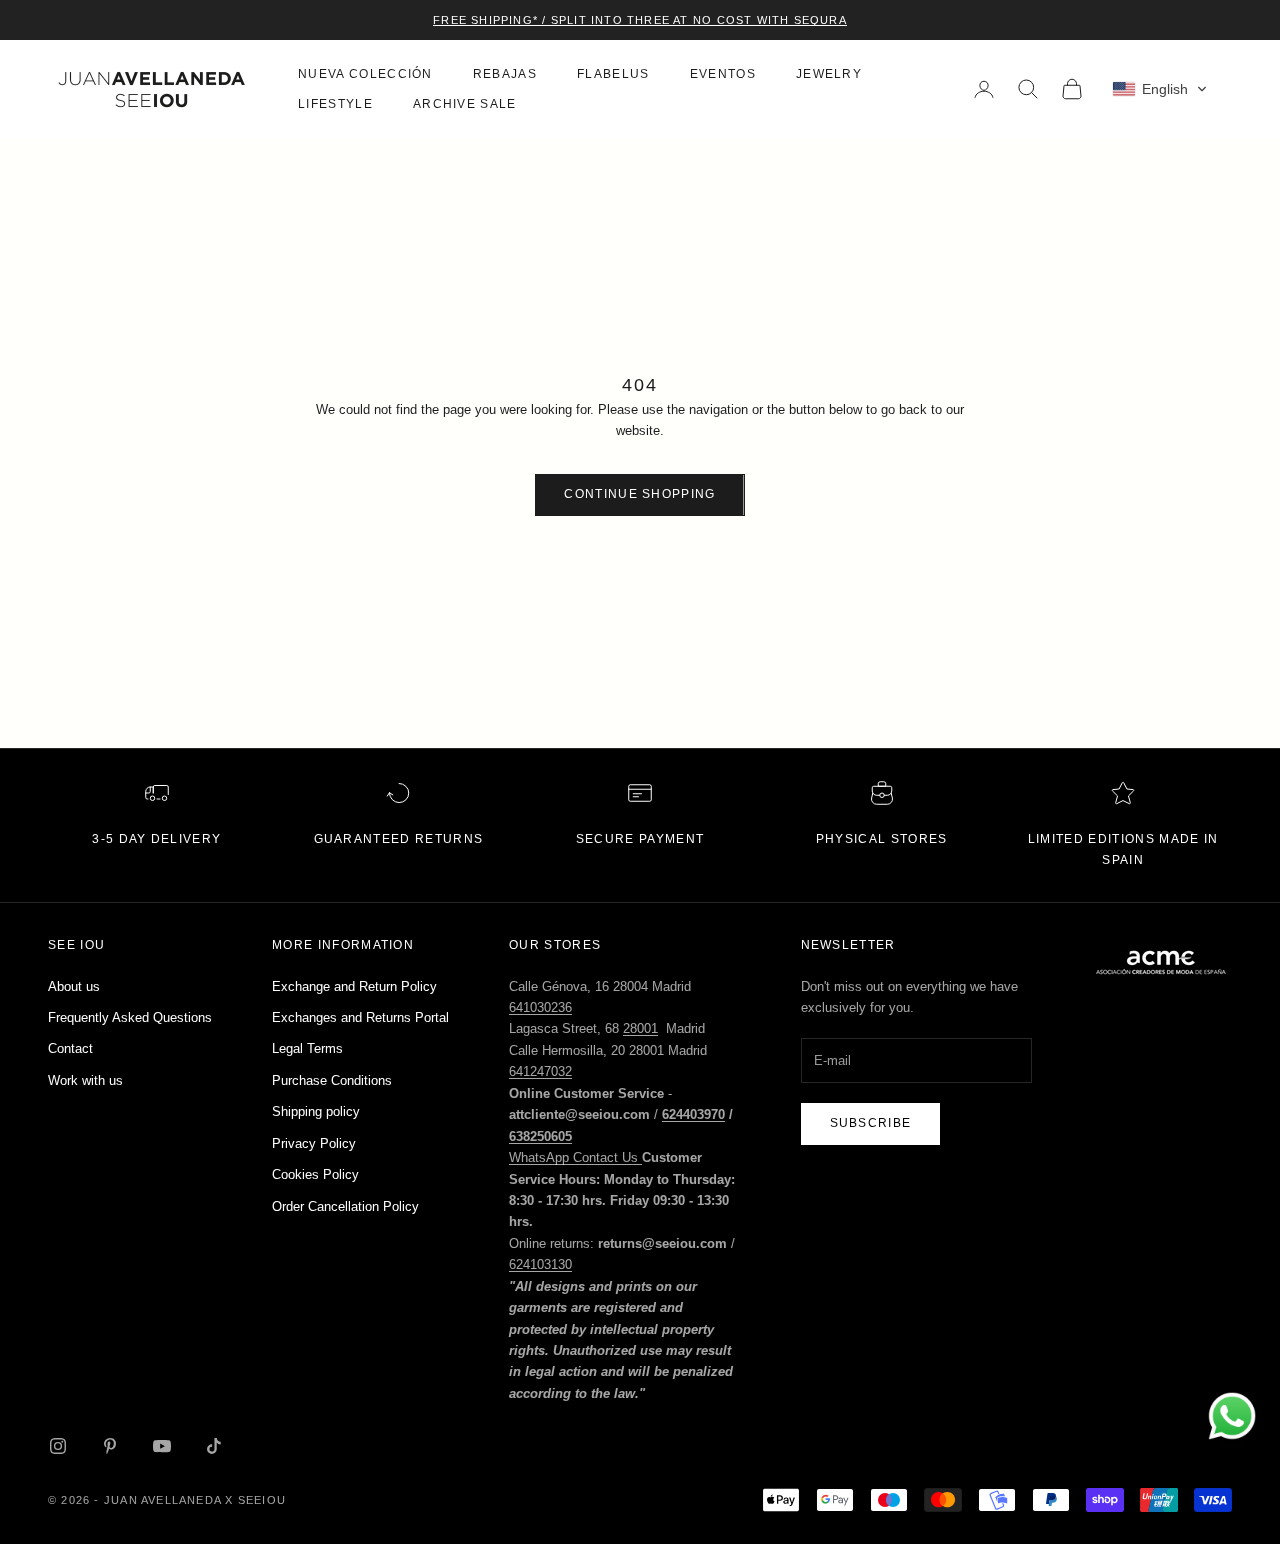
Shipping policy (316, 1111)
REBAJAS (505, 74)
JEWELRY (829, 74)
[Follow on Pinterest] (110, 1446)
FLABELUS (613, 74)
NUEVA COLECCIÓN (365, 74)
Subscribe (871, 1123)
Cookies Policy (315, 1174)
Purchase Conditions (332, 1080)
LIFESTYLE (335, 104)
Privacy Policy (314, 1143)
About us (74, 986)
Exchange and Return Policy (354, 986)
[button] (1160, 89)
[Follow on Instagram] (58, 1446)
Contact (70, 1048)
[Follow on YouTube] (162, 1446)
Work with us (85, 1080)
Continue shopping (639, 494)
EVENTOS (723, 74)
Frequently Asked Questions (130, 1017)
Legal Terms (307, 1048)
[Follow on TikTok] (214, 1446)
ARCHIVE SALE (465, 104)
